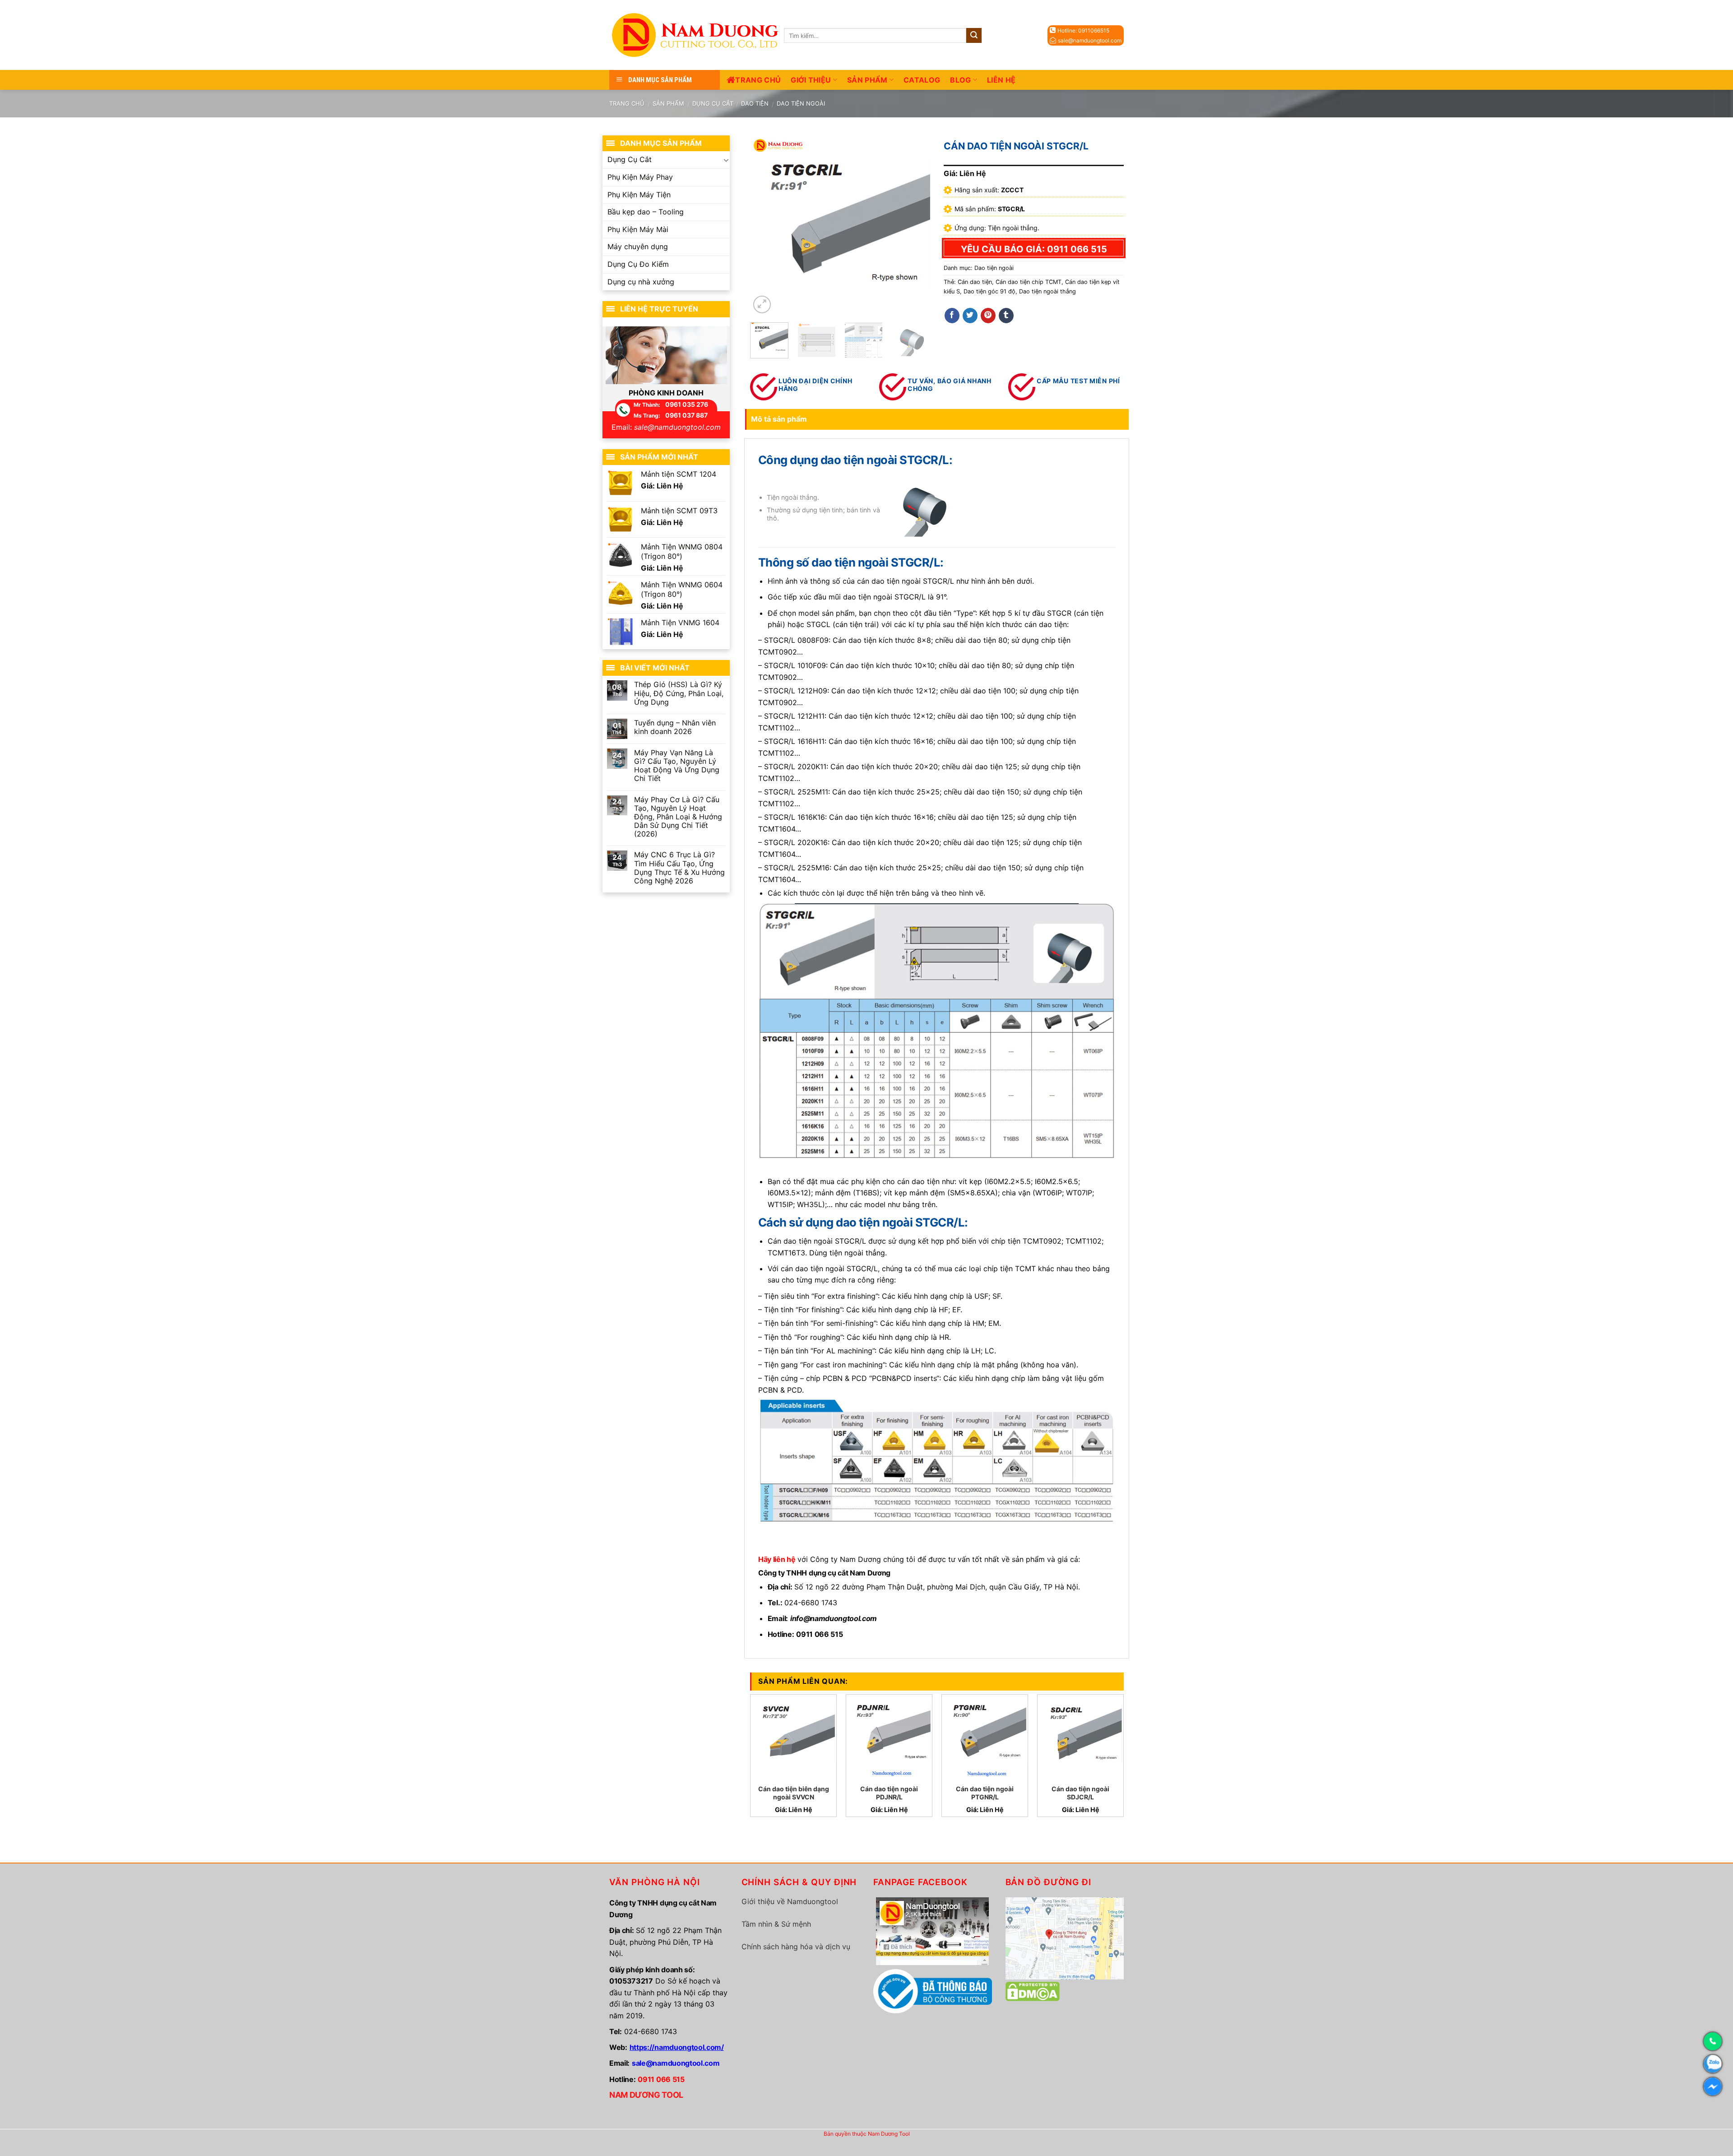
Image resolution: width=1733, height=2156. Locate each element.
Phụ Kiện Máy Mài (638, 229)
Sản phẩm (867, 80)
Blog (960, 80)
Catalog (922, 80)
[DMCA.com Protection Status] (1033, 1991)
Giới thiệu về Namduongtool (790, 1901)
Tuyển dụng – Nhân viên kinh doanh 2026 (675, 727)
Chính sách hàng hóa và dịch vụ (796, 1947)
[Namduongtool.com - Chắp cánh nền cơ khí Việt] (697, 35)
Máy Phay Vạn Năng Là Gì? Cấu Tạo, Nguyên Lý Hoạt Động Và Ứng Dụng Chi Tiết (677, 766)
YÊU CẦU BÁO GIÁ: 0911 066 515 (1034, 249)
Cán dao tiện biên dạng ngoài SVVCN (794, 1793)
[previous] (765, 225)
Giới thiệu (811, 80)
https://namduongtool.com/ (677, 2047)
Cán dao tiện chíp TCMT (1029, 282)
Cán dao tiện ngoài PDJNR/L (889, 1793)
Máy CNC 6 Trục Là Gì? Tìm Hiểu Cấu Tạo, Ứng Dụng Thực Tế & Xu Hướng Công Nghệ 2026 (679, 868)
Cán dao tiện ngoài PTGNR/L (985, 1793)
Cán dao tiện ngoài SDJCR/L (1080, 1793)
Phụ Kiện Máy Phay (640, 177)
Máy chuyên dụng (638, 246)
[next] (915, 225)
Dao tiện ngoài (801, 103)
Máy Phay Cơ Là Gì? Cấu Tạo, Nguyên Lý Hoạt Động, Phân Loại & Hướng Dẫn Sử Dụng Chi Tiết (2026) (678, 817)
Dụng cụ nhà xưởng (641, 282)
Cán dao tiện (975, 282)
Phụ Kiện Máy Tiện (639, 195)
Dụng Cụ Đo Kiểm (638, 264)
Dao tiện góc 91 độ (989, 291)
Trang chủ (758, 80)
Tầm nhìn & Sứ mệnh (776, 1924)
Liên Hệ (1001, 80)
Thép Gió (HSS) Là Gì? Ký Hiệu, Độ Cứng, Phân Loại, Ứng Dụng (679, 693)
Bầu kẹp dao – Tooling (646, 212)
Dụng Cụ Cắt (713, 103)
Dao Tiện (755, 103)
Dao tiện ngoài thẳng (1047, 291)
